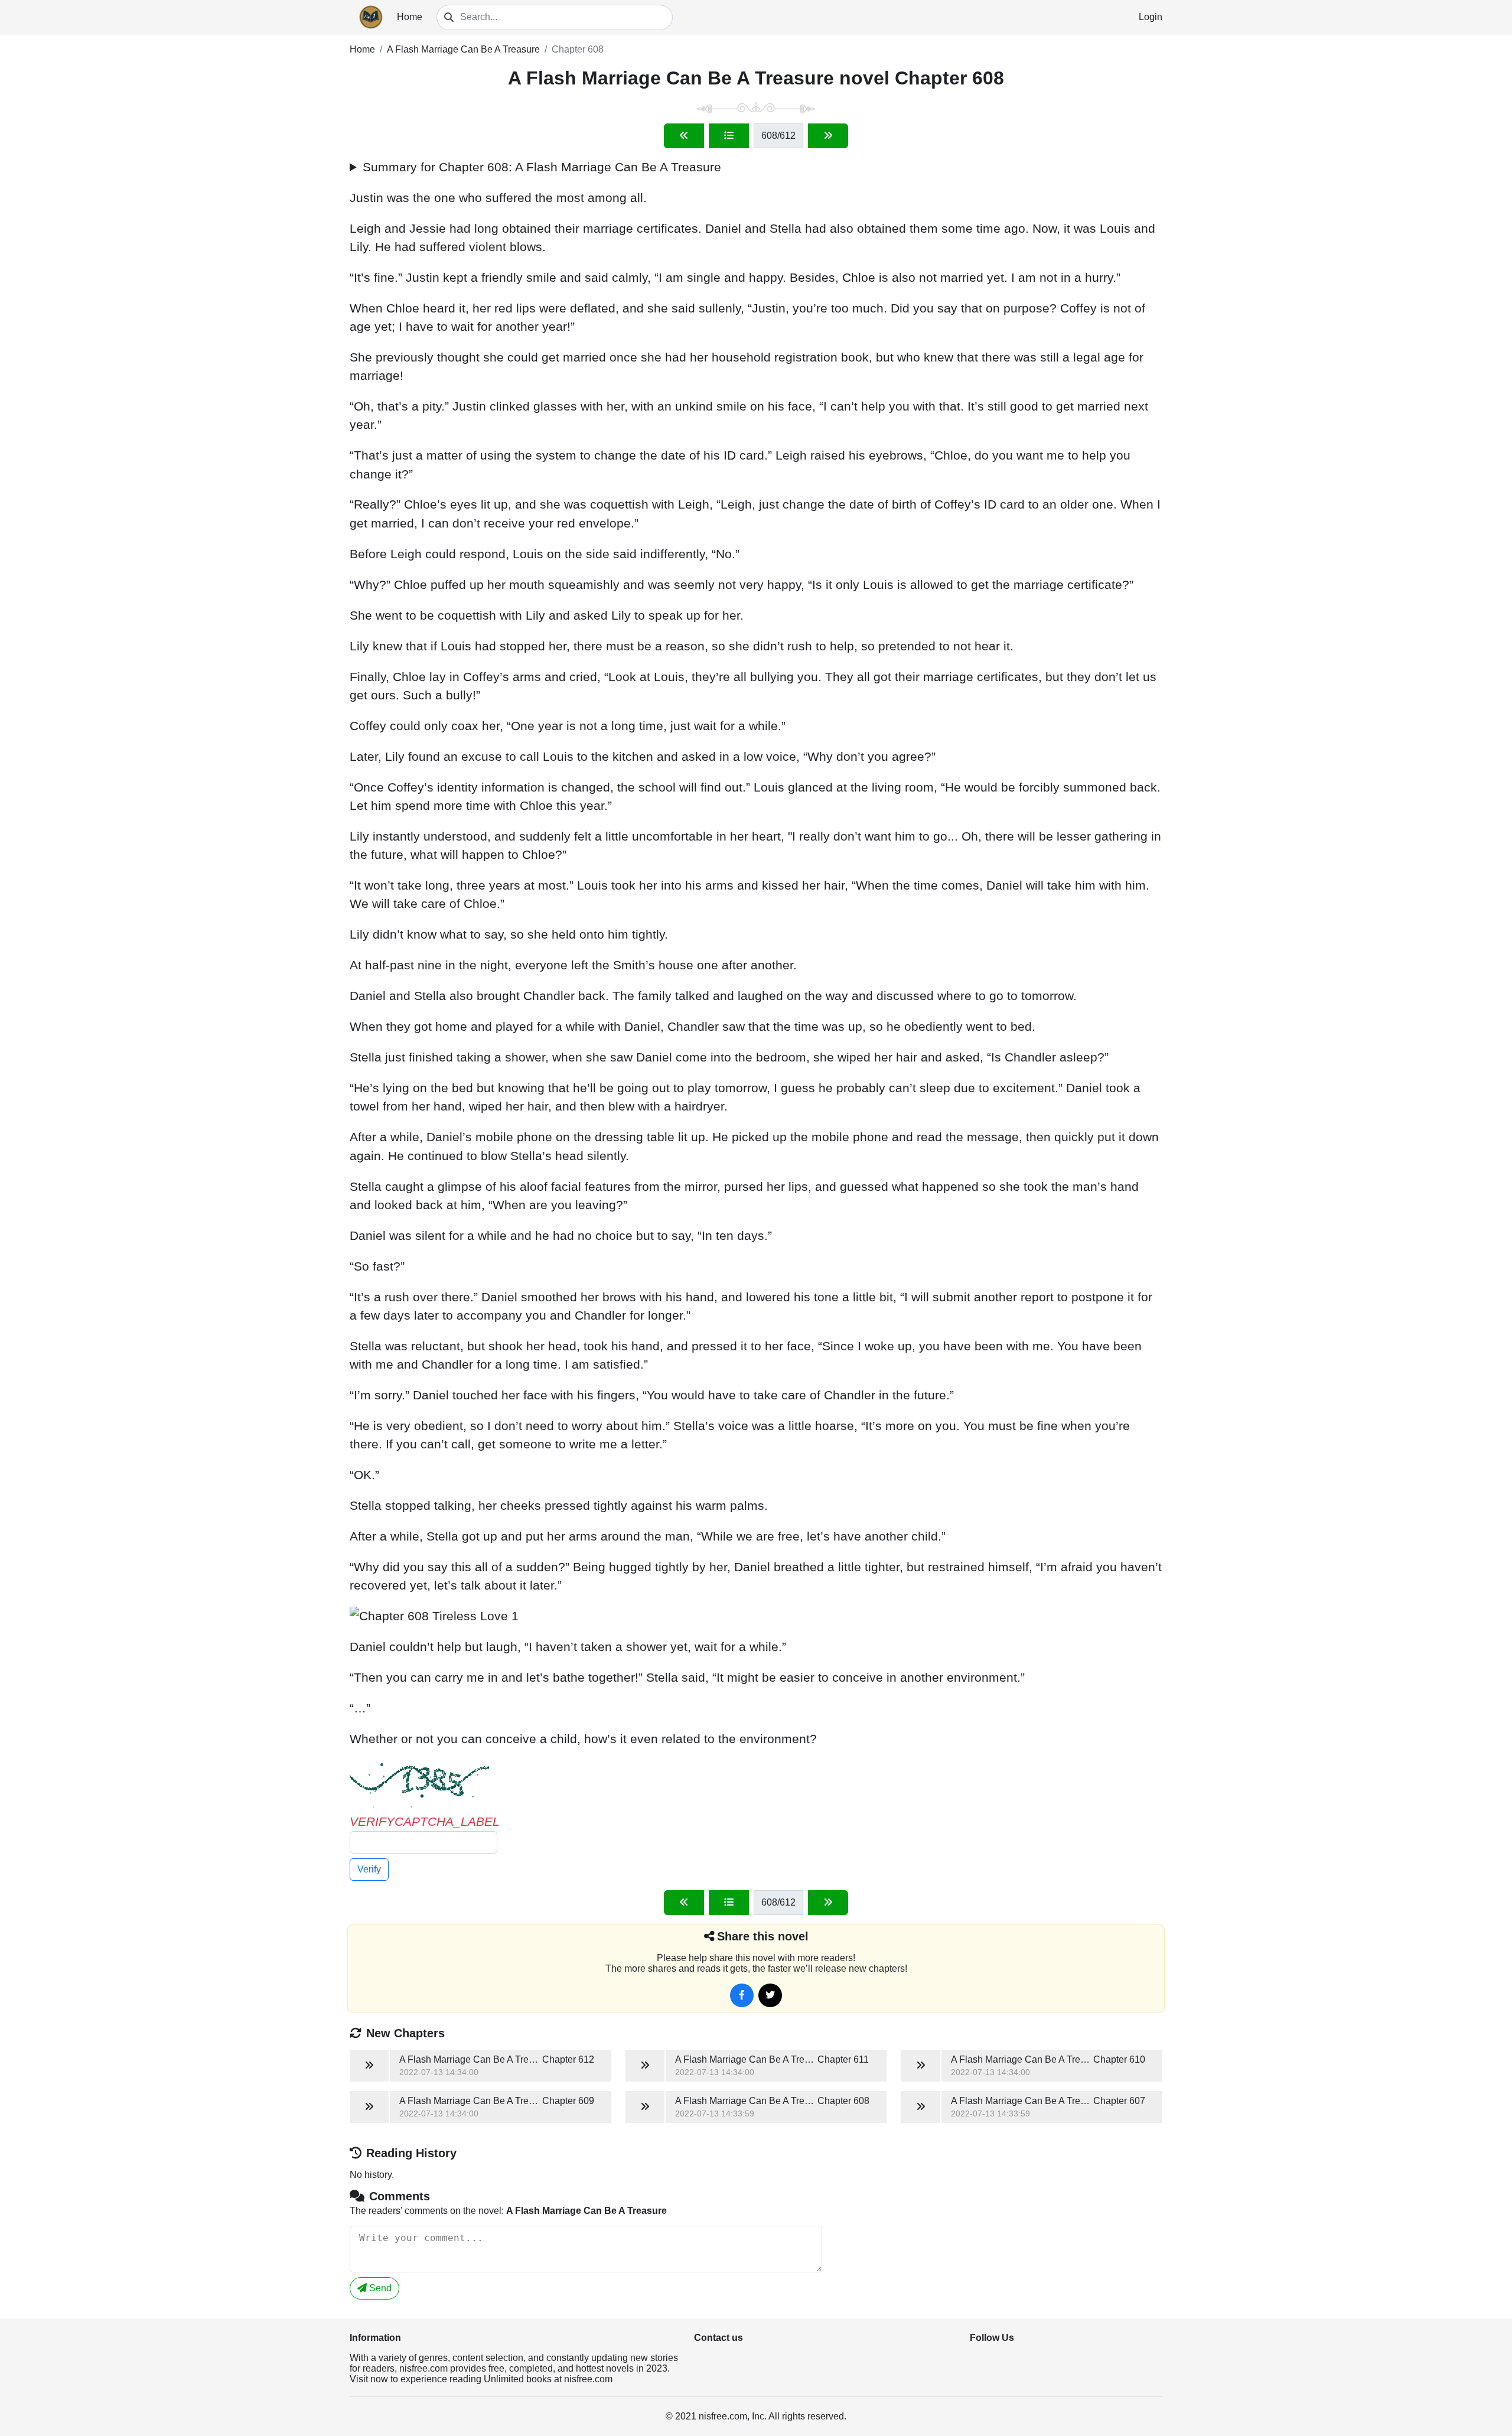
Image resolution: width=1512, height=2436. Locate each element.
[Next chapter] (828, 136)
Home (410, 17)
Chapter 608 (578, 49)
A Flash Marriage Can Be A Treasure (463, 49)
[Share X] (770, 1995)
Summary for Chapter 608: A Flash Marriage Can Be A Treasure (542, 167)
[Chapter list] (729, 136)
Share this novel (763, 1936)
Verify (369, 1869)
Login (1151, 17)
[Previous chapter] (684, 136)
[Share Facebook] (742, 1995)
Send (379, 2288)
